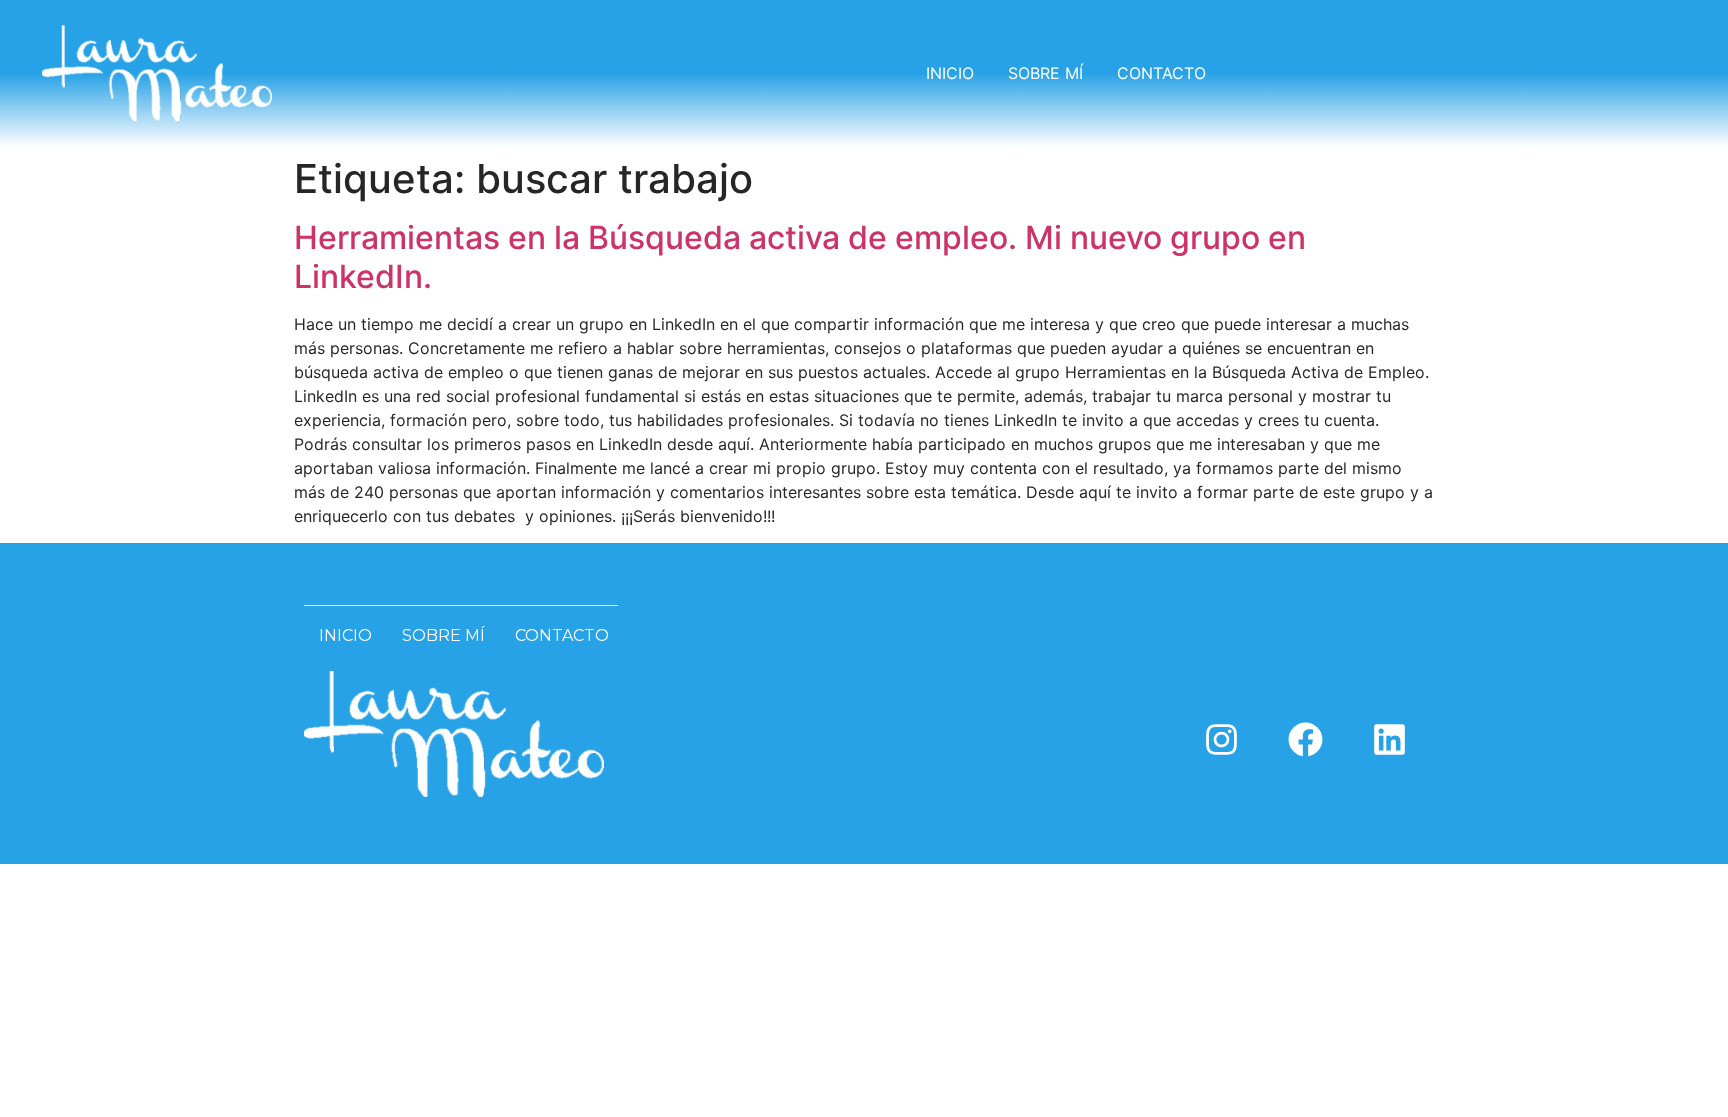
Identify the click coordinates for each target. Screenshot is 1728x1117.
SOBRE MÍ (1045, 73)
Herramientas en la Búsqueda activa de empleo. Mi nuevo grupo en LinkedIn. (800, 256)
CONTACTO (1161, 73)
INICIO (950, 73)
